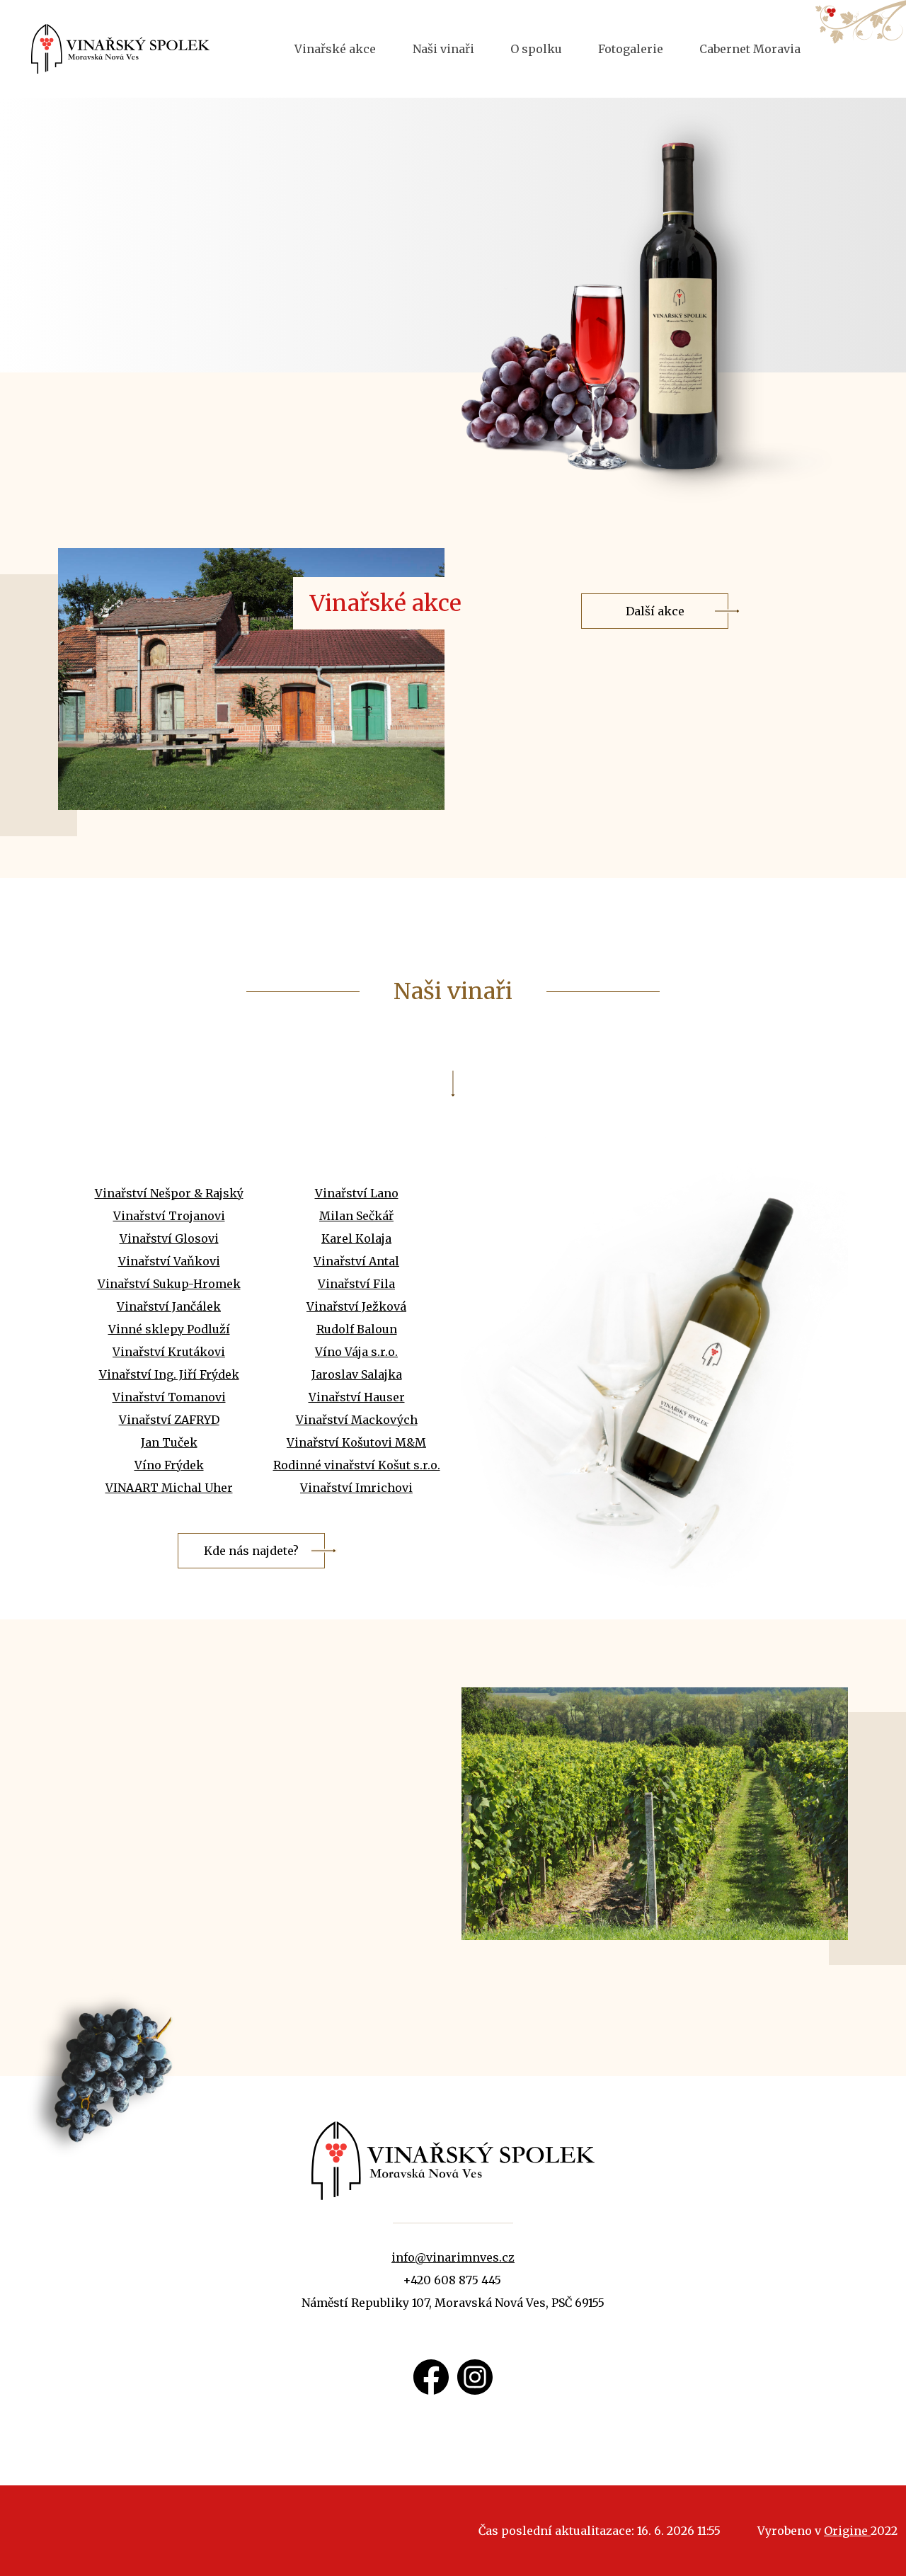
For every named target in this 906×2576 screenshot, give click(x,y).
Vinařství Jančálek (169, 1306)
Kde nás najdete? (251, 1551)
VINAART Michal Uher (169, 1488)
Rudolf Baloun (357, 1329)
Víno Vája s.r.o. (356, 1352)
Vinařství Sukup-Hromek (169, 1284)
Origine (847, 2531)
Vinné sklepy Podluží (169, 1329)
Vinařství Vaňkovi (169, 1261)
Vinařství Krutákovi (169, 1352)
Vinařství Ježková (356, 1306)
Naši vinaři (443, 49)
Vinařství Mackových (357, 1420)
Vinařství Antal (356, 1261)
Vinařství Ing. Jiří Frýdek (169, 1374)
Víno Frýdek (169, 1465)
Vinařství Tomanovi (169, 1397)
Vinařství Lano (357, 1193)
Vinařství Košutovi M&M (356, 1442)
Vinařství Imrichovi (356, 1488)
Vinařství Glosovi (169, 1238)
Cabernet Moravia (750, 49)
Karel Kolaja (356, 1238)
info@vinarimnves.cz (453, 2257)
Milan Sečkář (356, 1216)
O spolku (536, 49)
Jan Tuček (169, 1442)
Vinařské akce (335, 49)
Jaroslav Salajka (357, 1374)
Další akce (655, 611)
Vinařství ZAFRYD (169, 1420)
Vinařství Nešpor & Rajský (169, 1193)
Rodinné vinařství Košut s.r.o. (357, 1465)
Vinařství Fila (356, 1284)
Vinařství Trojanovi (169, 1216)
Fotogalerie (631, 49)
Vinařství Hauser (357, 1397)
